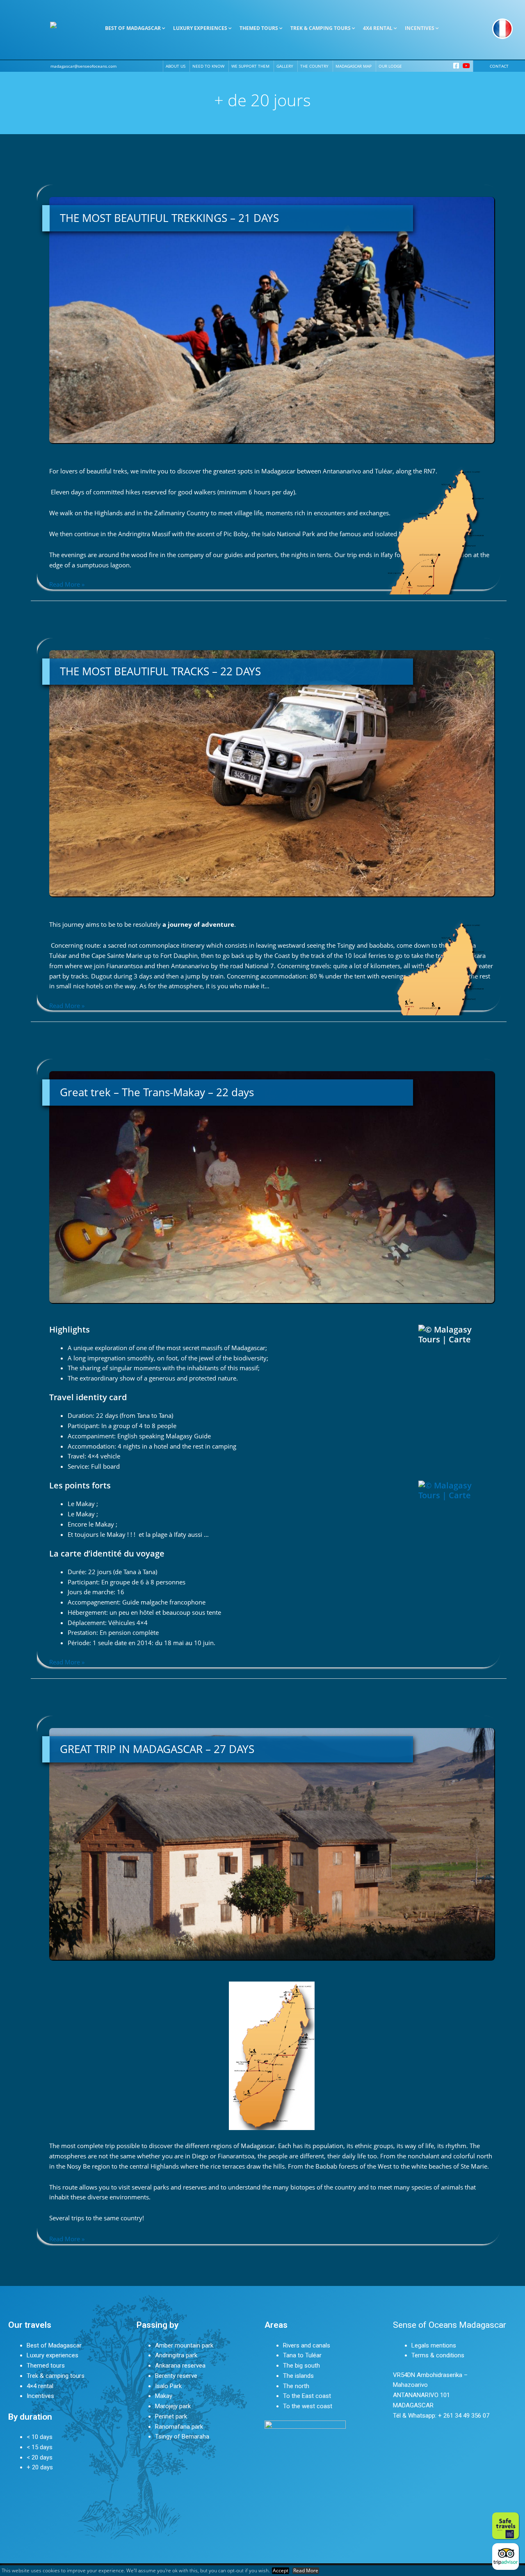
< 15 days (40, 2447)
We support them (250, 66)
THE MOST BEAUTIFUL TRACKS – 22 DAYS (160, 671)
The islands (298, 2376)
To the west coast (308, 2406)
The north (296, 2386)
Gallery (285, 66)
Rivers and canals (307, 2345)
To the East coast (307, 2396)
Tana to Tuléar (302, 2355)
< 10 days (40, 2437)
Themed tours (46, 2366)
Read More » (67, 584)
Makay (164, 2396)
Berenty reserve (176, 2376)
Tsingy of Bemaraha (182, 2437)
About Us (176, 66)
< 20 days (40, 2457)
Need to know (208, 66)
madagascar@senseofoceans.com (83, 66)
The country (314, 66)
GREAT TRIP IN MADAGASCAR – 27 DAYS (157, 1749)
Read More (306, 2571)
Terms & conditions (438, 2355)
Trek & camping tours (56, 2376)
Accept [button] (281, 2571)
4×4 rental (40, 2386)
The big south (301, 2366)
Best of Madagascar (54, 2345)
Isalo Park (168, 2386)
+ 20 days (40, 2467)
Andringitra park (176, 2355)
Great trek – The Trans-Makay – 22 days (157, 1092)
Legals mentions (434, 2345)
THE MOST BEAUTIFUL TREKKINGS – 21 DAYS (169, 218)
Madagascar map (354, 66)
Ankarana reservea (180, 2366)
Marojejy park (173, 2406)
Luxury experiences (52, 2355)
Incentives (40, 2396)
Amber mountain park (184, 2345)
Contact (499, 66)
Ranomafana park (179, 2427)
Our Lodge (390, 66)
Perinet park (171, 2416)
